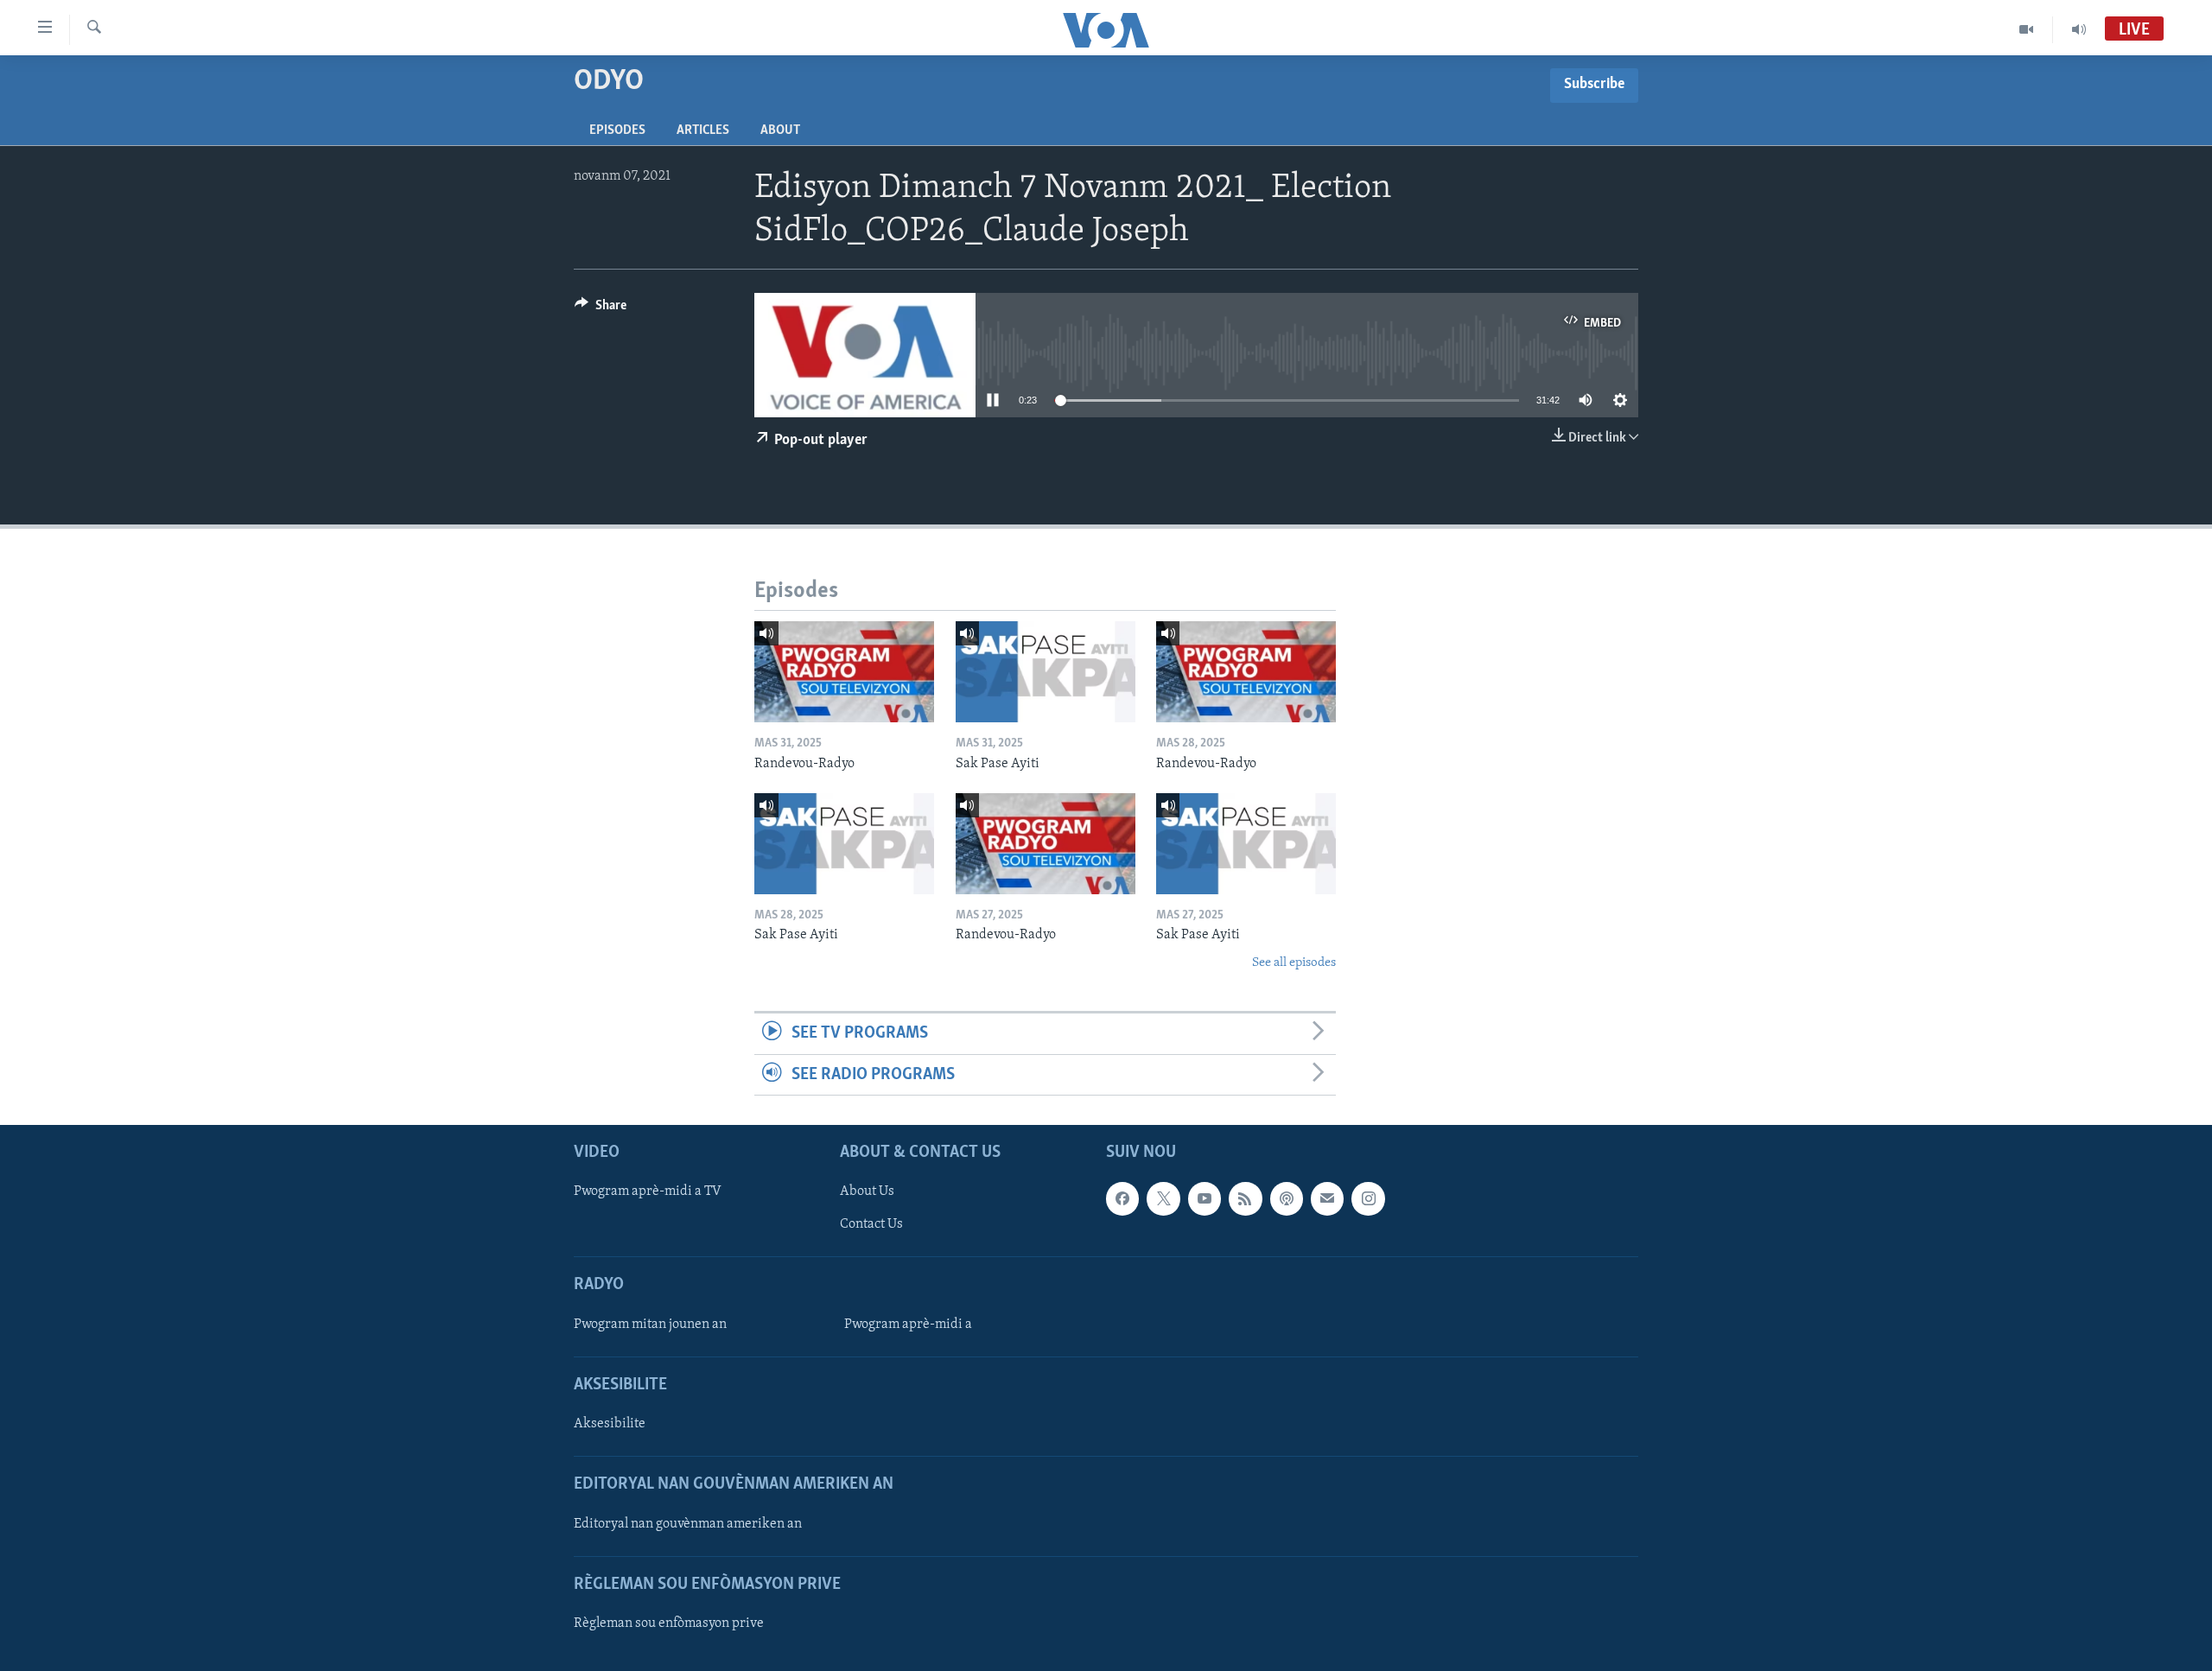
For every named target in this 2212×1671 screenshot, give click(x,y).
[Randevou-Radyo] (844, 672)
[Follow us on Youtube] (1205, 1198)
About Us (867, 1191)
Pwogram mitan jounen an (650, 1325)
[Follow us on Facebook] (1122, 1198)
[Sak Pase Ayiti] (1046, 672)
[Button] (601, 309)
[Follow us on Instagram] (1368, 1198)
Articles (703, 130)
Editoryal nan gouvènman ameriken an (688, 1523)
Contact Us (871, 1224)
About (780, 130)
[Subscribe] (1327, 1198)
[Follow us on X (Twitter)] (1163, 1198)
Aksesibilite (610, 1424)
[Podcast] (1287, 1198)
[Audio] (2079, 29)
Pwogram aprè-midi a (908, 1325)
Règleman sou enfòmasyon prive (669, 1623)
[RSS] (1245, 1198)
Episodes (617, 130)
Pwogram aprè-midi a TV (648, 1191)
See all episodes (1294, 963)
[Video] (2027, 29)
